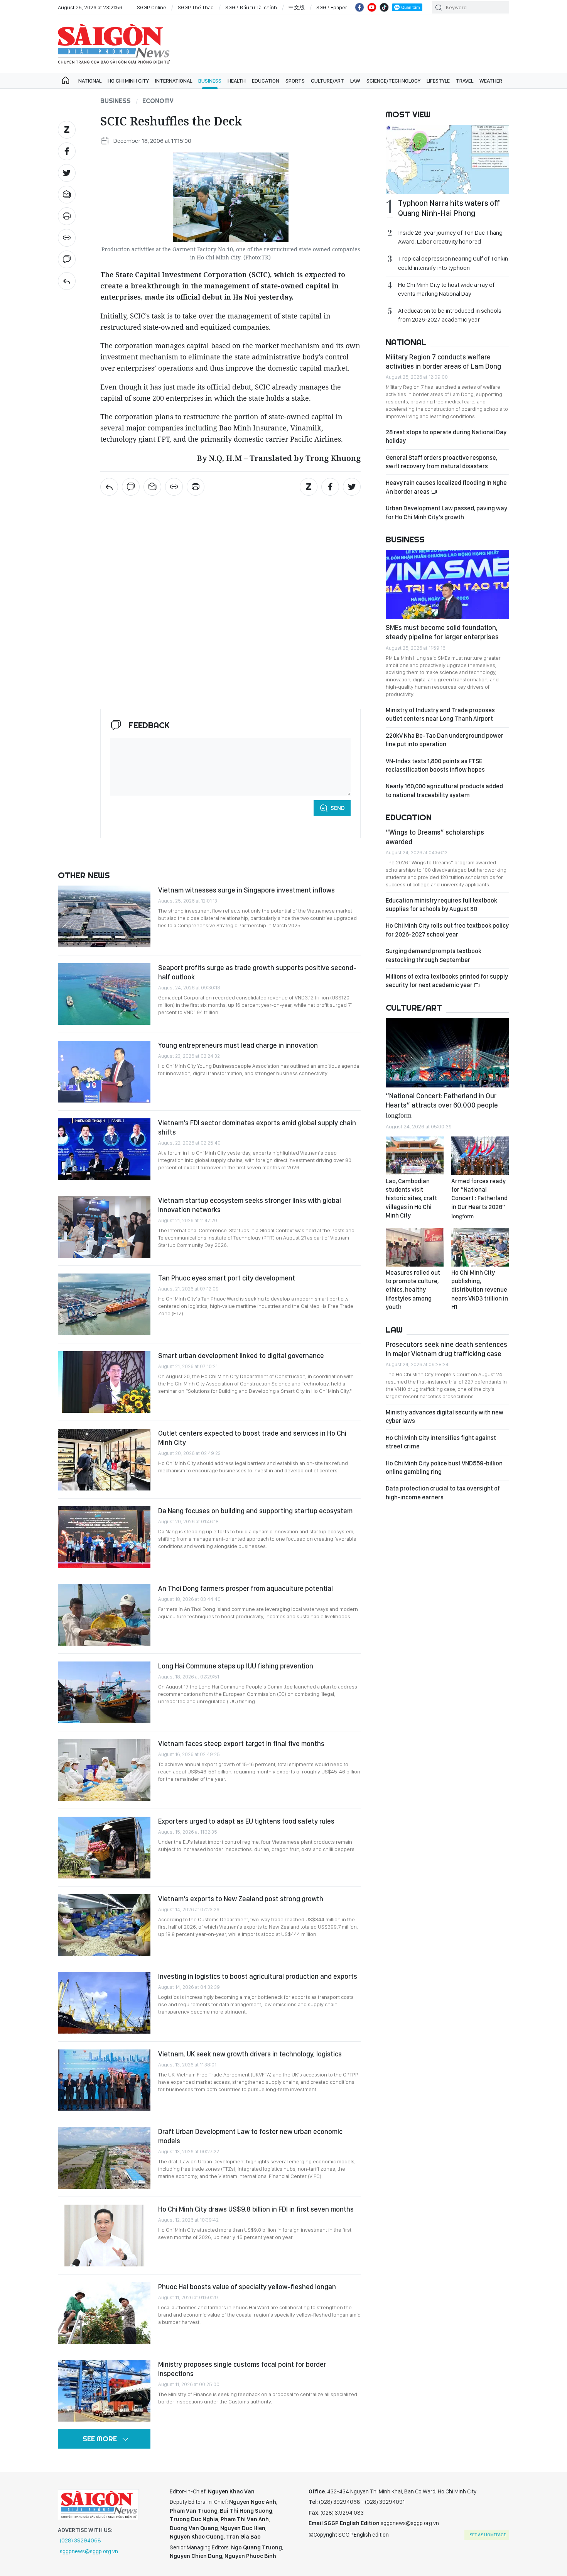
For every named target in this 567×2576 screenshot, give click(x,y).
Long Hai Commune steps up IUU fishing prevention (236, 1666)
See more (100, 2439)
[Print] (67, 216)
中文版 (297, 7)
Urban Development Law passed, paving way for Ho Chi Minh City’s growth (446, 512)
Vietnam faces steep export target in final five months (241, 1744)
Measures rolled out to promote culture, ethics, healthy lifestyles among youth (413, 1290)
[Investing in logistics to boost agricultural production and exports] (104, 2003)
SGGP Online (152, 7)
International (174, 81)
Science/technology (393, 81)
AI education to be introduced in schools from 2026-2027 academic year (450, 315)
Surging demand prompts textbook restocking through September (434, 955)
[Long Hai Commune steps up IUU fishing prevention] (104, 1692)
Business (210, 81)
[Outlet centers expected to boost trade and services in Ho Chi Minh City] (104, 1460)
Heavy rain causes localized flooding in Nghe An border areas (446, 487)
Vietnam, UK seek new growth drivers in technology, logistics (250, 2054)
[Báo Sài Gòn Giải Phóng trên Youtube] (372, 7)
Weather (491, 81)
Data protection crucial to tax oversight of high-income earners (443, 1493)
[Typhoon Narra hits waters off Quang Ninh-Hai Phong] (447, 159)
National (90, 81)
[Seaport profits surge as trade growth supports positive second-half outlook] (104, 994)
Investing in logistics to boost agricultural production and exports (258, 1976)
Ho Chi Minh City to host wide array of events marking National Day (446, 289)
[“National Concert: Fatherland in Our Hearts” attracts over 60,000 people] (447, 1053)
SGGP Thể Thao (196, 7)
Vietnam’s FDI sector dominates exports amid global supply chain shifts (257, 1127)
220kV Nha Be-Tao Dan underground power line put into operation (445, 740)
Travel (465, 81)
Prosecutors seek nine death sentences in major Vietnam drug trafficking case (446, 1349)
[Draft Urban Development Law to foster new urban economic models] (104, 2158)
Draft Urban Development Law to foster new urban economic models (250, 2136)
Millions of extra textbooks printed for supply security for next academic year (447, 981)
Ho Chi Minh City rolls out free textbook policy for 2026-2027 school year (447, 930)
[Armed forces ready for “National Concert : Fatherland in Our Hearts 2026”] (480, 1156)
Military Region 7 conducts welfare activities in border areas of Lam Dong (443, 362)
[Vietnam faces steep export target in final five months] (104, 1770)
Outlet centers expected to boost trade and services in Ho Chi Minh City (252, 1438)
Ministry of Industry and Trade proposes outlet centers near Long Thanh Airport (440, 714)
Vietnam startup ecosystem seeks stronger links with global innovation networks (250, 1205)
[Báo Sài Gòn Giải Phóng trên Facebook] (359, 7)
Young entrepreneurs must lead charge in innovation (238, 1045)
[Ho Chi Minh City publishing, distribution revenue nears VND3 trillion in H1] (480, 1247)
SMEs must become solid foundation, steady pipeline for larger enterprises (442, 632)
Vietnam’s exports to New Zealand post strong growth (241, 1899)
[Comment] (67, 259)
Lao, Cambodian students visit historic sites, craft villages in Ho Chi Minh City (411, 1198)
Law (355, 81)
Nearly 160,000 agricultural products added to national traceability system (444, 790)
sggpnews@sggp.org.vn (89, 2551)
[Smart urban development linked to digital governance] (104, 1382)
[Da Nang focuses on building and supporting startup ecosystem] (104, 1537)
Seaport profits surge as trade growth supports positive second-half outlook (257, 972)
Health (237, 81)
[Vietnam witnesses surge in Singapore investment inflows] (104, 916)
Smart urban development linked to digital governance (241, 1356)
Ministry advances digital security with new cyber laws (445, 1417)
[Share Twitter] (67, 173)
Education (266, 81)
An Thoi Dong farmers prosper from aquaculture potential (246, 1588)
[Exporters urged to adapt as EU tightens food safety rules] (104, 1848)
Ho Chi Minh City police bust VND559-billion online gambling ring (444, 1468)
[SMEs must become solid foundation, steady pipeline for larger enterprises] (447, 584)
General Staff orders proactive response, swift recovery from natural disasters (441, 462)
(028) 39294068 (80, 2540)
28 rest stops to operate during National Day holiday (446, 436)
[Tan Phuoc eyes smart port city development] (104, 1304)
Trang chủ (66, 81)
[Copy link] (67, 238)
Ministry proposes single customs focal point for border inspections (242, 2369)
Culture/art (327, 81)
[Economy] (67, 281)
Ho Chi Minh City (128, 81)
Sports (295, 81)
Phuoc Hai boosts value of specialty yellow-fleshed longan (247, 2287)
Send (338, 808)
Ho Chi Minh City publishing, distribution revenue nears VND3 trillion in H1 (480, 1290)
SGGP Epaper (332, 7)
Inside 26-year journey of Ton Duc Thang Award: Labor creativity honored (450, 237)
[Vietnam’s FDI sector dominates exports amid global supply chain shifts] (104, 1149)
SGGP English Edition (114, 44)
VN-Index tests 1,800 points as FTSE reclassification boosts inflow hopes (435, 765)
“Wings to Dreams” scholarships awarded (435, 837)
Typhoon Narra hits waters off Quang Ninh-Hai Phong (449, 208)
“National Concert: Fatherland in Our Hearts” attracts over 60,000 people (442, 1105)
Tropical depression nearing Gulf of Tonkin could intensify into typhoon (453, 263)
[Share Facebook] (67, 151)
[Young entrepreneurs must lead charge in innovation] (104, 1072)
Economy (158, 101)
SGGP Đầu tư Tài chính (251, 7)
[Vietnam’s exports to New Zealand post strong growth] (104, 1925)
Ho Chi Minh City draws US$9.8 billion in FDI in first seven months (256, 2209)
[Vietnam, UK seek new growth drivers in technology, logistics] (104, 2080)
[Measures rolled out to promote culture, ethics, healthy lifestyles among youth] (415, 1247)
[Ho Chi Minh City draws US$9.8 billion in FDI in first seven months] (104, 2236)
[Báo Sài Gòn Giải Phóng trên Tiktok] (384, 7)
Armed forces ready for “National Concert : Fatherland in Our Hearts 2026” (479, 1198)
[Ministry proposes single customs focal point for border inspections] (104, 2391)
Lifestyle (438, 81)
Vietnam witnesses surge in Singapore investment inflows (246, 890)
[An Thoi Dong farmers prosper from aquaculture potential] (104, 1615)
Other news (84, 875)
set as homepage (488, 2535)
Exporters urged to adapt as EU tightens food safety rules (246, 1821)
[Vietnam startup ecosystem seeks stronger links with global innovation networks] (104, 1227)
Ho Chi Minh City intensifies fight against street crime (441, 1442)
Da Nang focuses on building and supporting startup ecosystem (255, 1511)
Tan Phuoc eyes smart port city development (227, 1278)
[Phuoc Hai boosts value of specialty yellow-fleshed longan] (104, 2313)
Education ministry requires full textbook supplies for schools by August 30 (441, 905)
